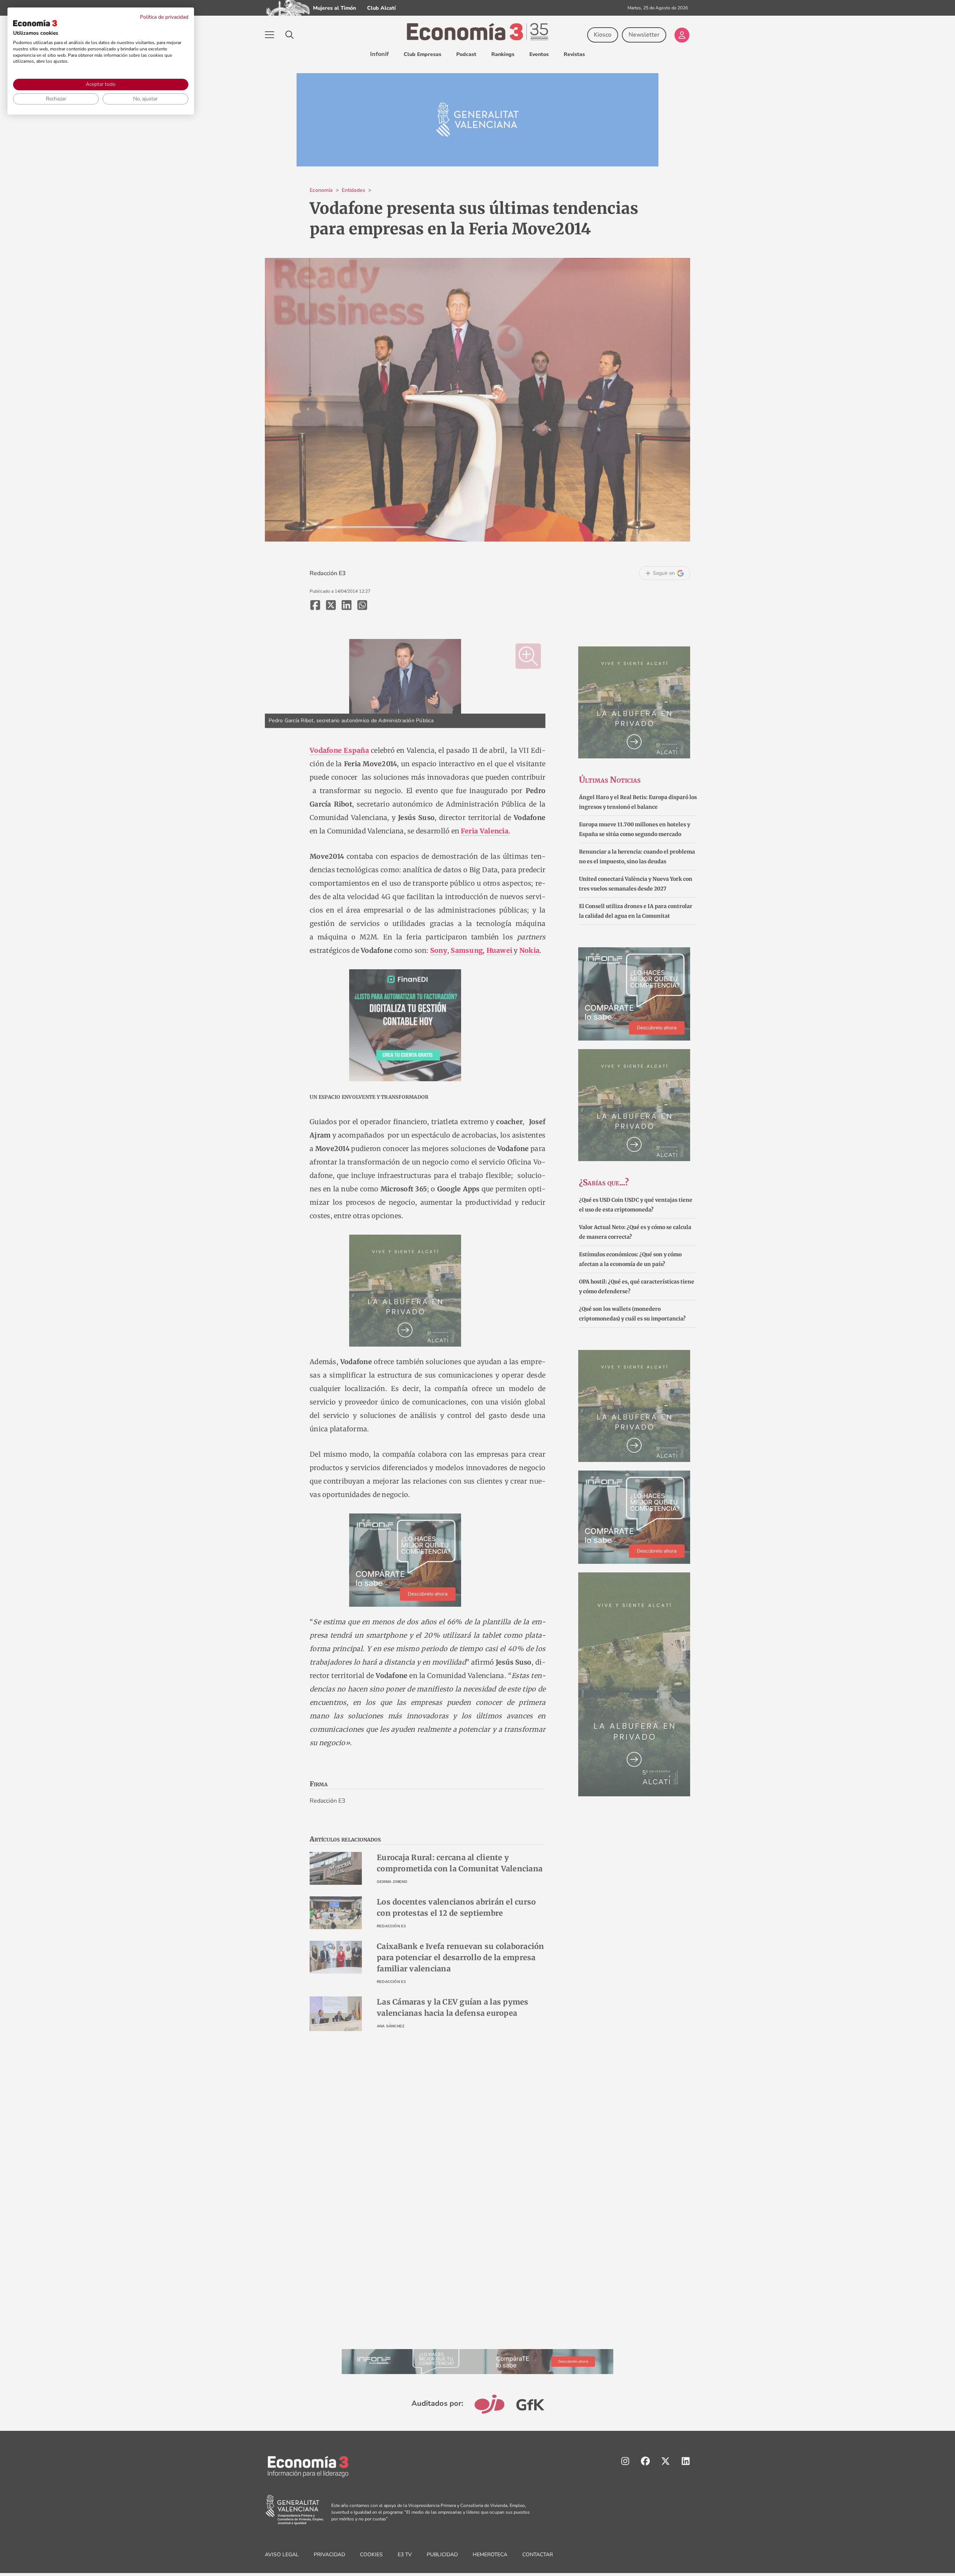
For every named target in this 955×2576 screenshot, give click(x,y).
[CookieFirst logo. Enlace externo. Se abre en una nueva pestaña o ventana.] (35, 23)
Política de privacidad (164, 17)
